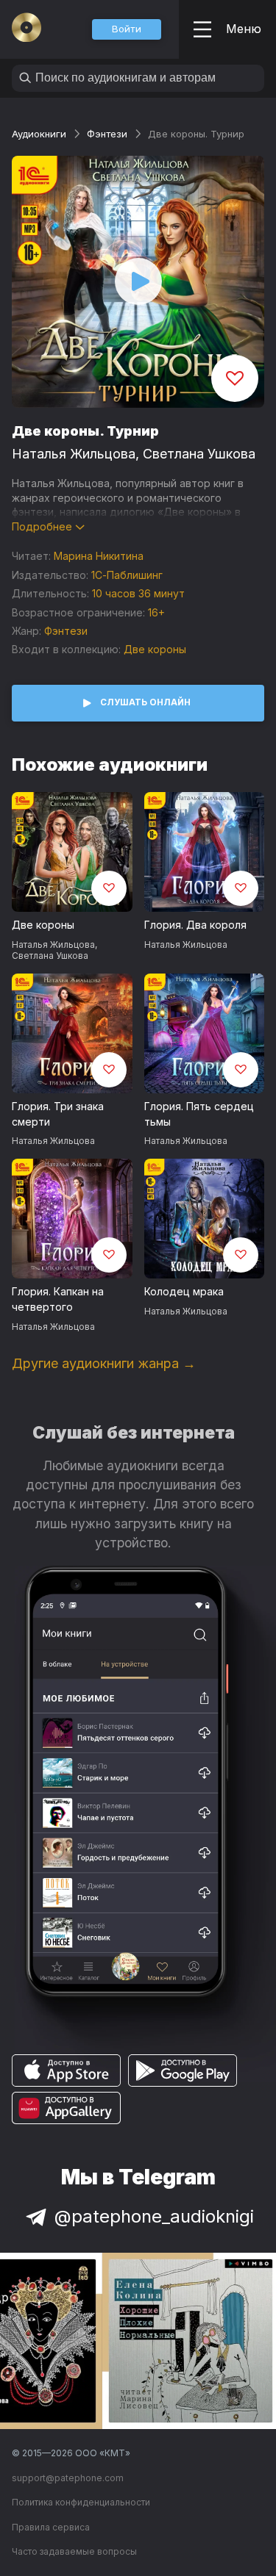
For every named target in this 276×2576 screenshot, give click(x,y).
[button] (127, 29)
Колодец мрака (184, 1291)
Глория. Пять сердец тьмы (199, 1114)
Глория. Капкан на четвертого (58, 1299)
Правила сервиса (51, 2527)
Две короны (155, 649)
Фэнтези (107, 134)
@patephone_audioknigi (154, 2216)
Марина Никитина (99, 556)
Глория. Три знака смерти (58, 1114)
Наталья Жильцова (74, 454)
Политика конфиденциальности (81, 2502)
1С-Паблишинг (127, 575)
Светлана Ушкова (199, 454)
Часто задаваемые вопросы (74, 2551)
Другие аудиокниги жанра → (104, 1363)
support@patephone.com (68, 2478)
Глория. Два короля (195, 925)
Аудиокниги (39, 134)
